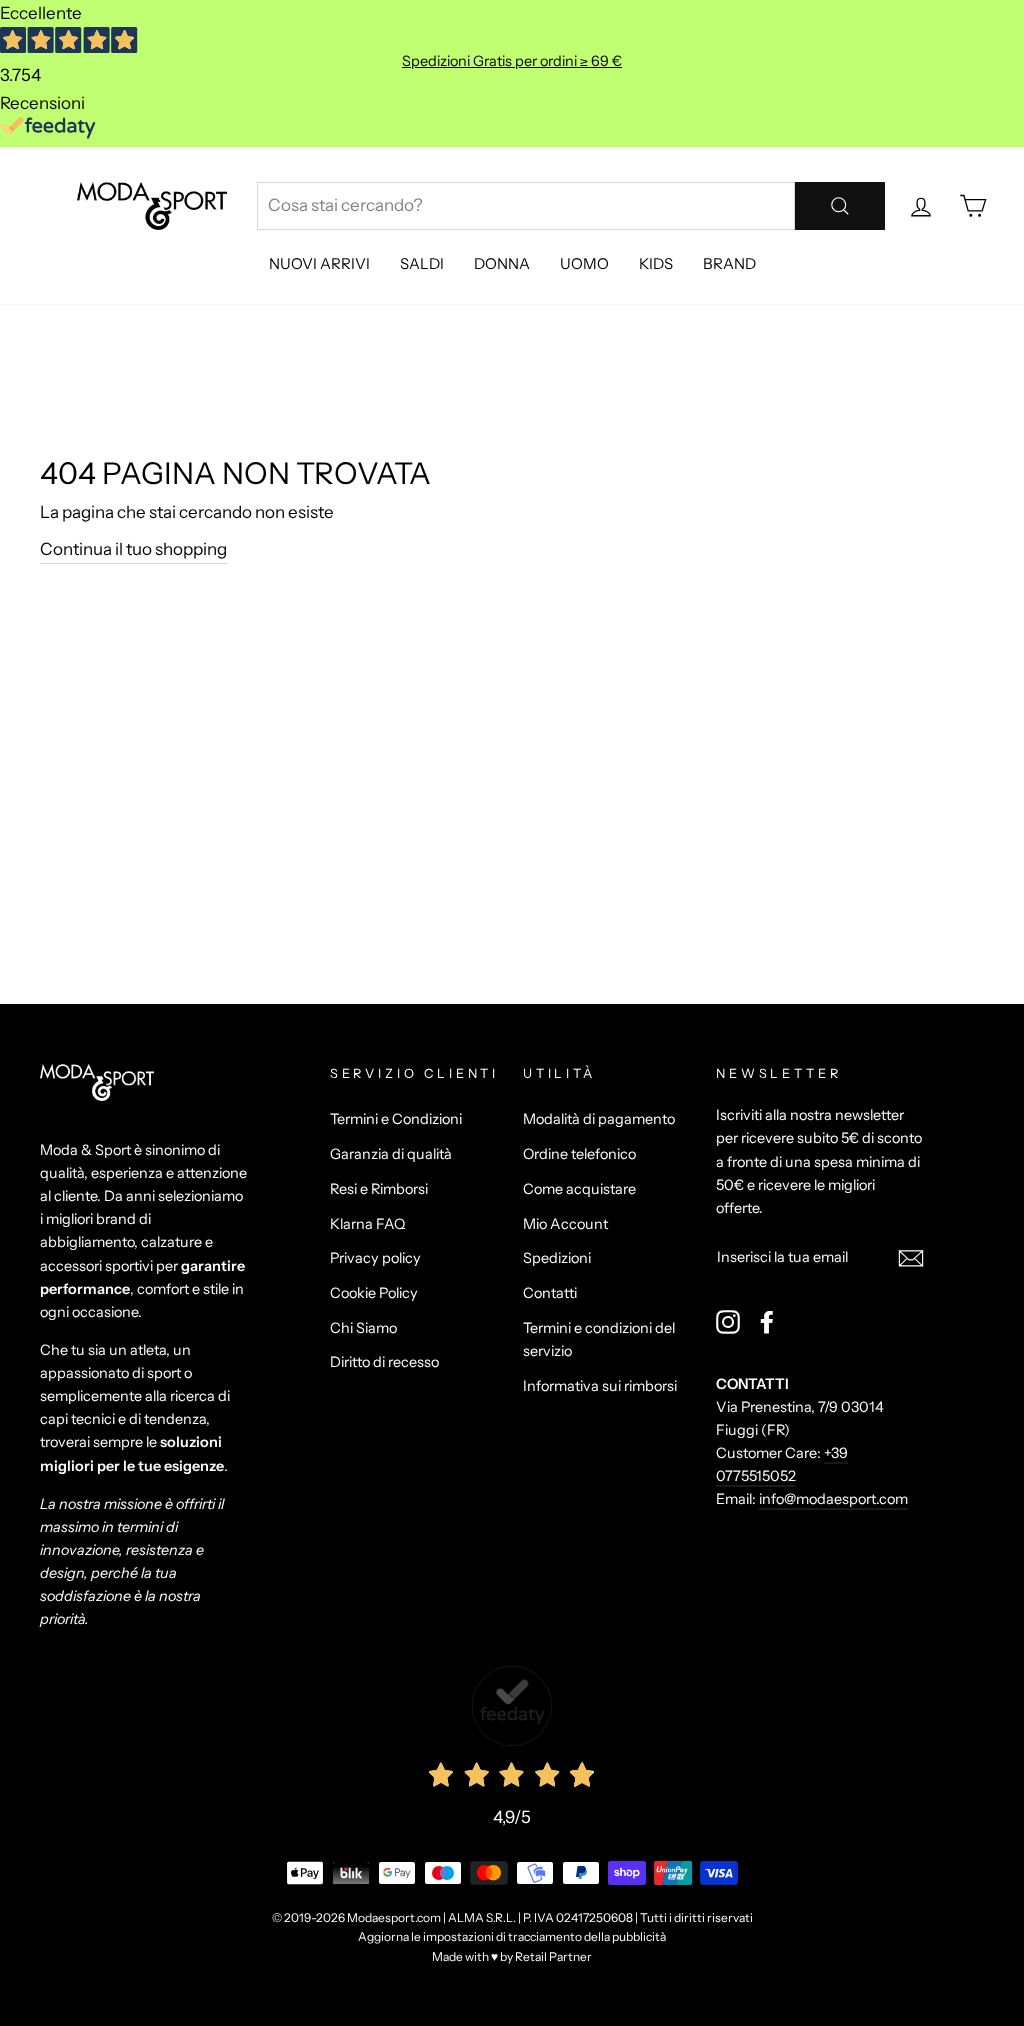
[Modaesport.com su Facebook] (767, 1322)
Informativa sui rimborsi (600, 1386)
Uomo (584, 263)
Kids (656, 263)
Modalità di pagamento (599, 1119)
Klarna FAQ (367, 1224)
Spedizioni (557, 1258)
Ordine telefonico (579, 1154)
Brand (729, 263)
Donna (502, 263)
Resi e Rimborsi (379, 1189)
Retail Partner (553, 1956)
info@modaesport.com (833, 1499)
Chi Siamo (363, 1328)
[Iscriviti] (911, 1257)
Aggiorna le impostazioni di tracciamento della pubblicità (512, 1936)
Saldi (422, 263)
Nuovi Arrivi (319, 263)
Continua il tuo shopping (133, 549)
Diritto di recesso (384, 1362)
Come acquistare (579, 1189)
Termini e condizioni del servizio (599, 1339)
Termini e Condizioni (396, 1119)
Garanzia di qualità (391, 1154)
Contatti (550, 1293)
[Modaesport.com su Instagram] (728, 1322)
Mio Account (565, 1224)
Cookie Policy (374, 1293)
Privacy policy (375, 1258)
